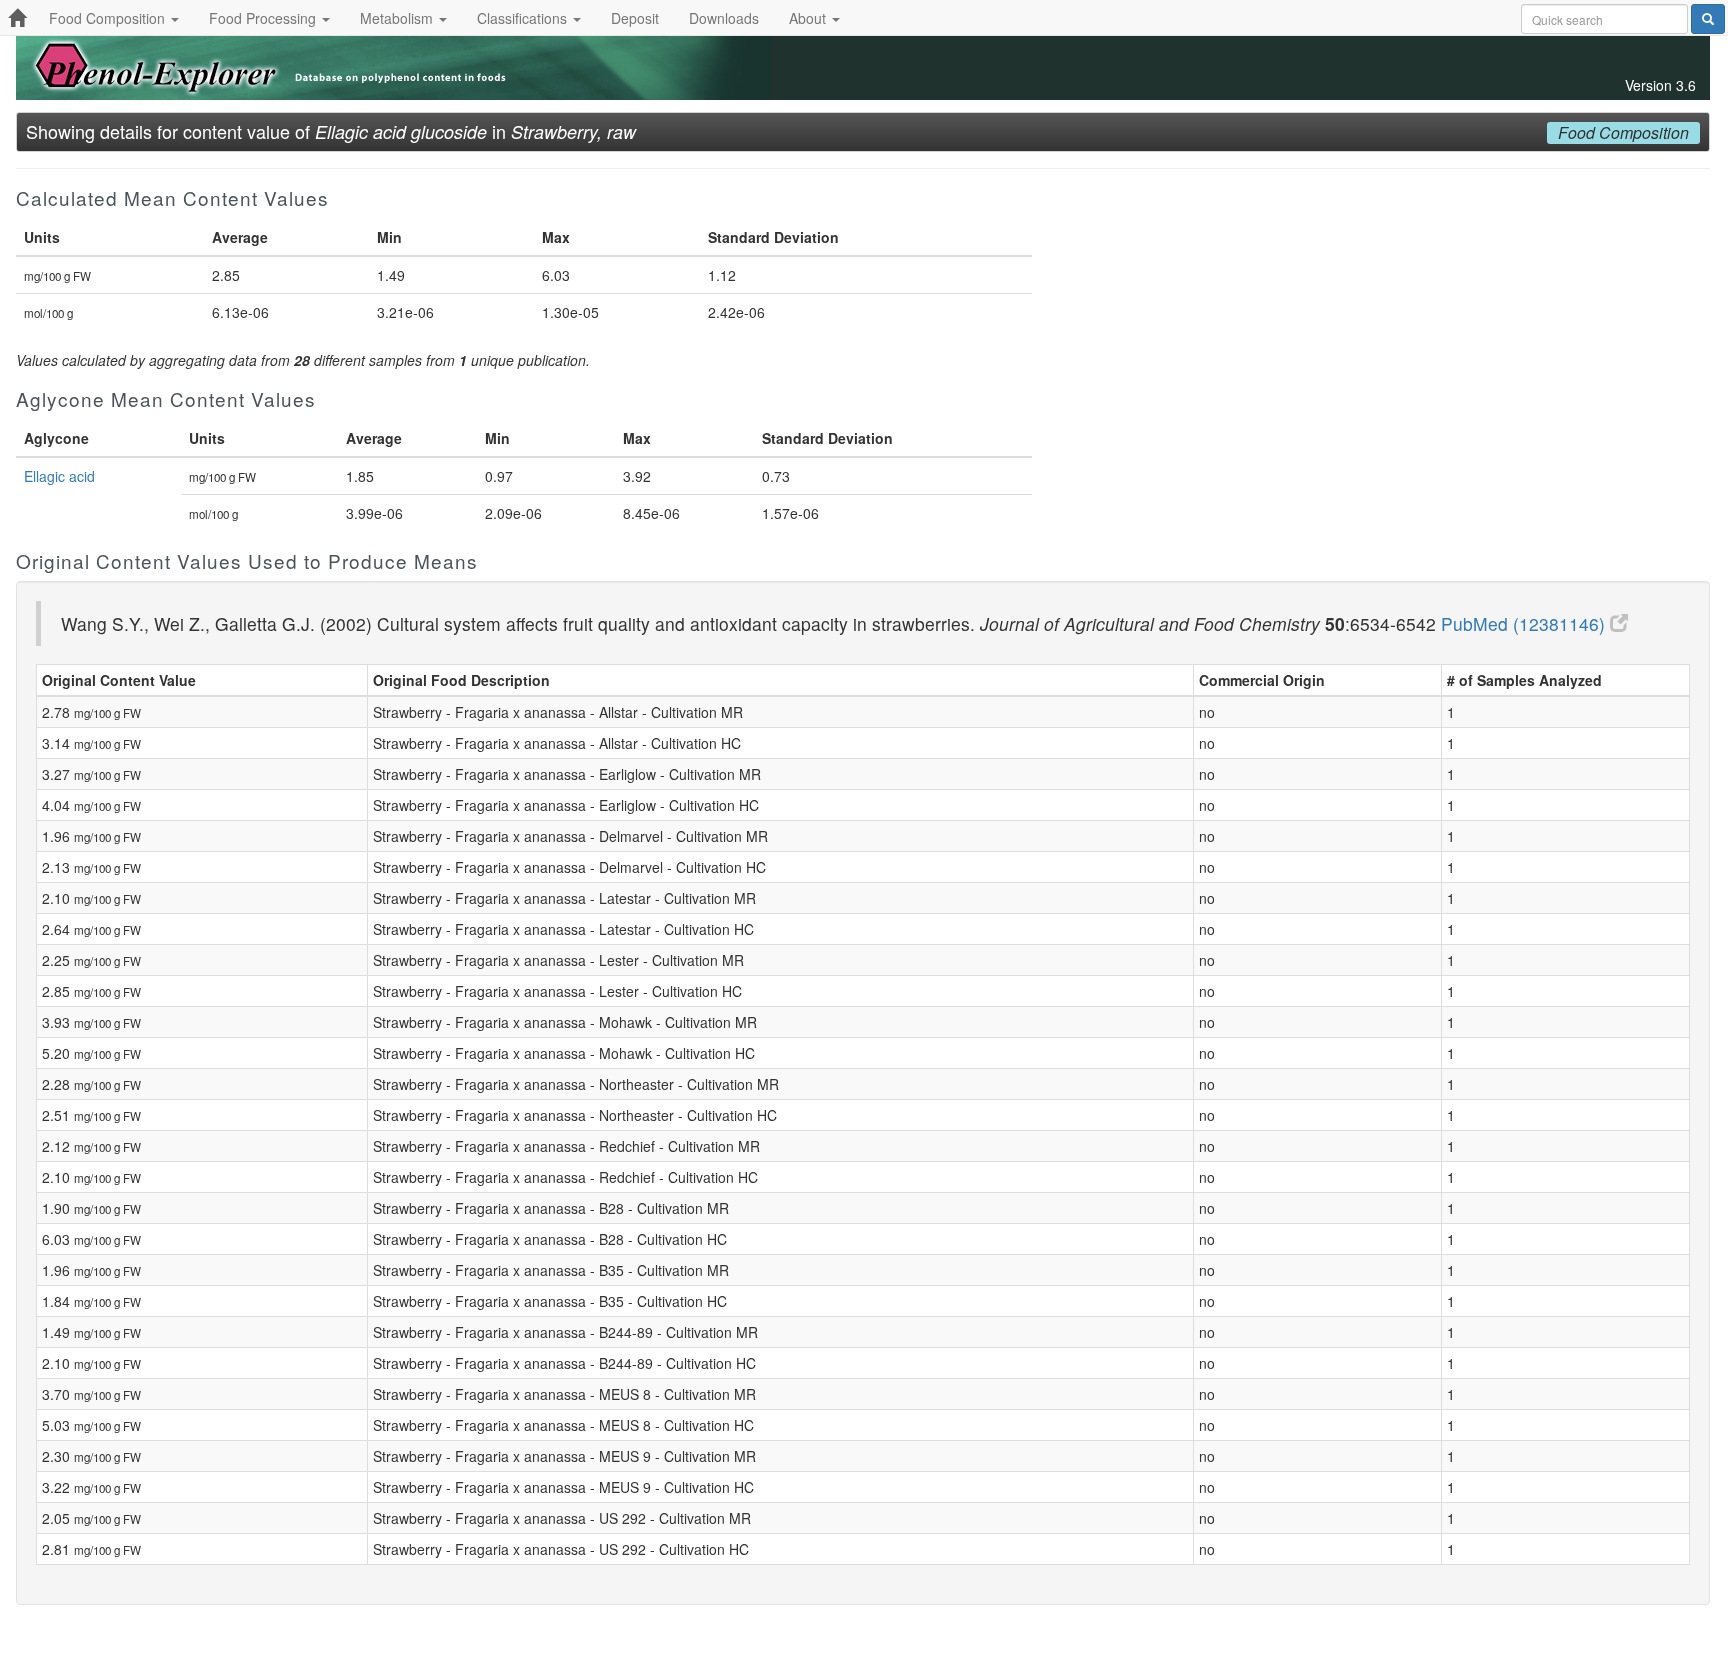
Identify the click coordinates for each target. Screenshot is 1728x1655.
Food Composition (109, 18)
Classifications (524, 18)
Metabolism (398, 18)
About (809, 18)
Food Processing (264, 18)
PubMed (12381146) (1525, 623)
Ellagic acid (59, 476)
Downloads (724, 18)
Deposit (635, 18)
